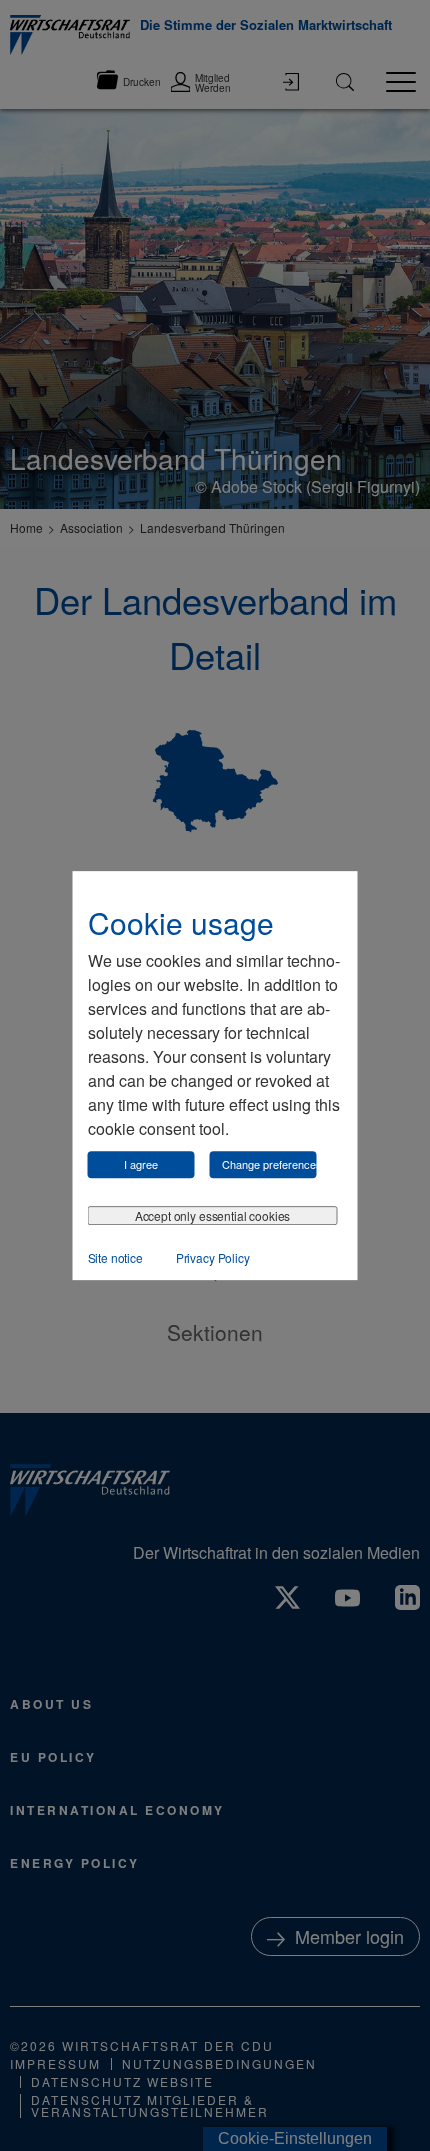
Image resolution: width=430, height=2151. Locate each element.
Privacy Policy (213, 1257)
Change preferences (269, 1164)
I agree (141, 1164)
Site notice (115, 1257)
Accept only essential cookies (213, 1215)
